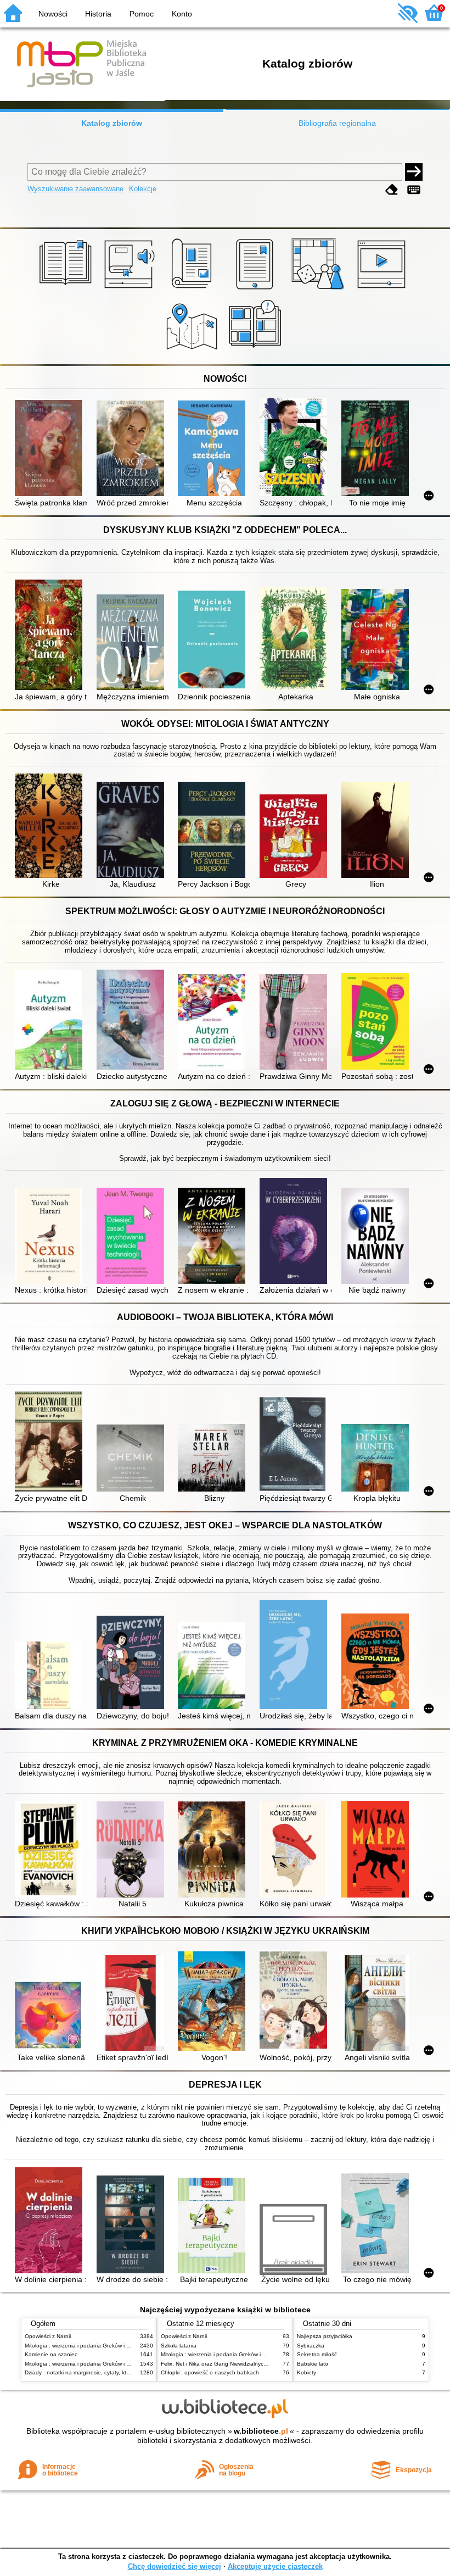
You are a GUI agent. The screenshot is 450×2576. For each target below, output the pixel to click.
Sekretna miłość (317, 2354)
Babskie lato (313, 2364)
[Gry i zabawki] (320, 290)
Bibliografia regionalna (337, 123)
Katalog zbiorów (112, 123)
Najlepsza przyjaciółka (325, 2336)
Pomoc (142, 14)
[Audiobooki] (130, 290)
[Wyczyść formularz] (392, 190)
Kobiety (306, 2372)
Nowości (53, 14)
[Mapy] (193, 352)
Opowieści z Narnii (48, 2336)
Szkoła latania (179, 2346)
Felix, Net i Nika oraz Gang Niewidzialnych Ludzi (221, 2364)
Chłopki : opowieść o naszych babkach (210, 2372)
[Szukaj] (414, 172)
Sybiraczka (311, 2346)
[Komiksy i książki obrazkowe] (257, 352)
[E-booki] (257, 290)
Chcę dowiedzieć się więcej (175, 2566)
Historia (98, 14)
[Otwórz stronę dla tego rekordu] (51, 449)
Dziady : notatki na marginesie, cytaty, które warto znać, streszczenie (111, 2372)
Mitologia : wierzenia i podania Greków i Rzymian (86, 2346)
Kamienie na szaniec (51, 2354)
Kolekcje (143, 189)
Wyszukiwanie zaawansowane (75, 189)
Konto (182, 14)
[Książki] (67, 290)
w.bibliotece (261, 2431)
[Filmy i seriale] (383, 290)
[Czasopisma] (193, 290)
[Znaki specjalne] (414, 190)
